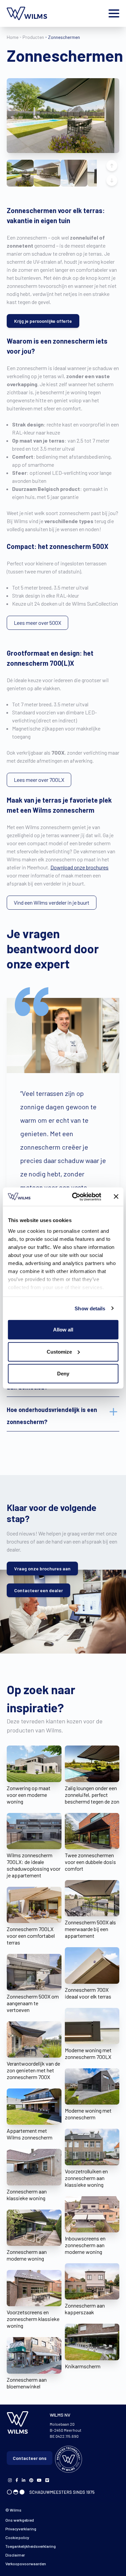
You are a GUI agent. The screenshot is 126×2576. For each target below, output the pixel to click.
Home (13, 37)
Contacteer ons (30, 2458)
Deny (63, 1374)
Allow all (63, 1330)
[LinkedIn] (24, 2480)
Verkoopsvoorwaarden (26, 2564)
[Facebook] (10, 2480)
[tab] (63, 1416)
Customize (59, 1351)
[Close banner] (116, 1197)
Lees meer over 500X (37, 623)
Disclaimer (15, 2555)
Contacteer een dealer (38, 1590)
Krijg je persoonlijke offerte (43, 321)
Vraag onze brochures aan (42, 1569)
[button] (20, 173)
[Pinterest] (31, 2480)
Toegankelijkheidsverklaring (31, 2546)
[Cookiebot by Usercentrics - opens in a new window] (75, 1197)
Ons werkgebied (20, 2520)
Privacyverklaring (21, 2529)
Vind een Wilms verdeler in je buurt (52, 902)
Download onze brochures (79, 867)
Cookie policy (17, 2537)
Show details (90, 1308)
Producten (33, 37)
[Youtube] (39, 2480)
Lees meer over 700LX (39, 780)
